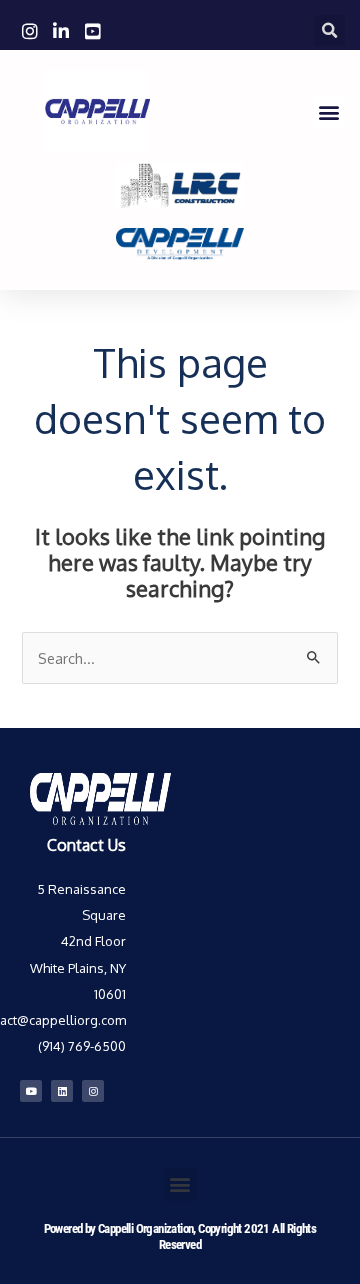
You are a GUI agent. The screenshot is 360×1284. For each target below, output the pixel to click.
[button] (329, 30)
